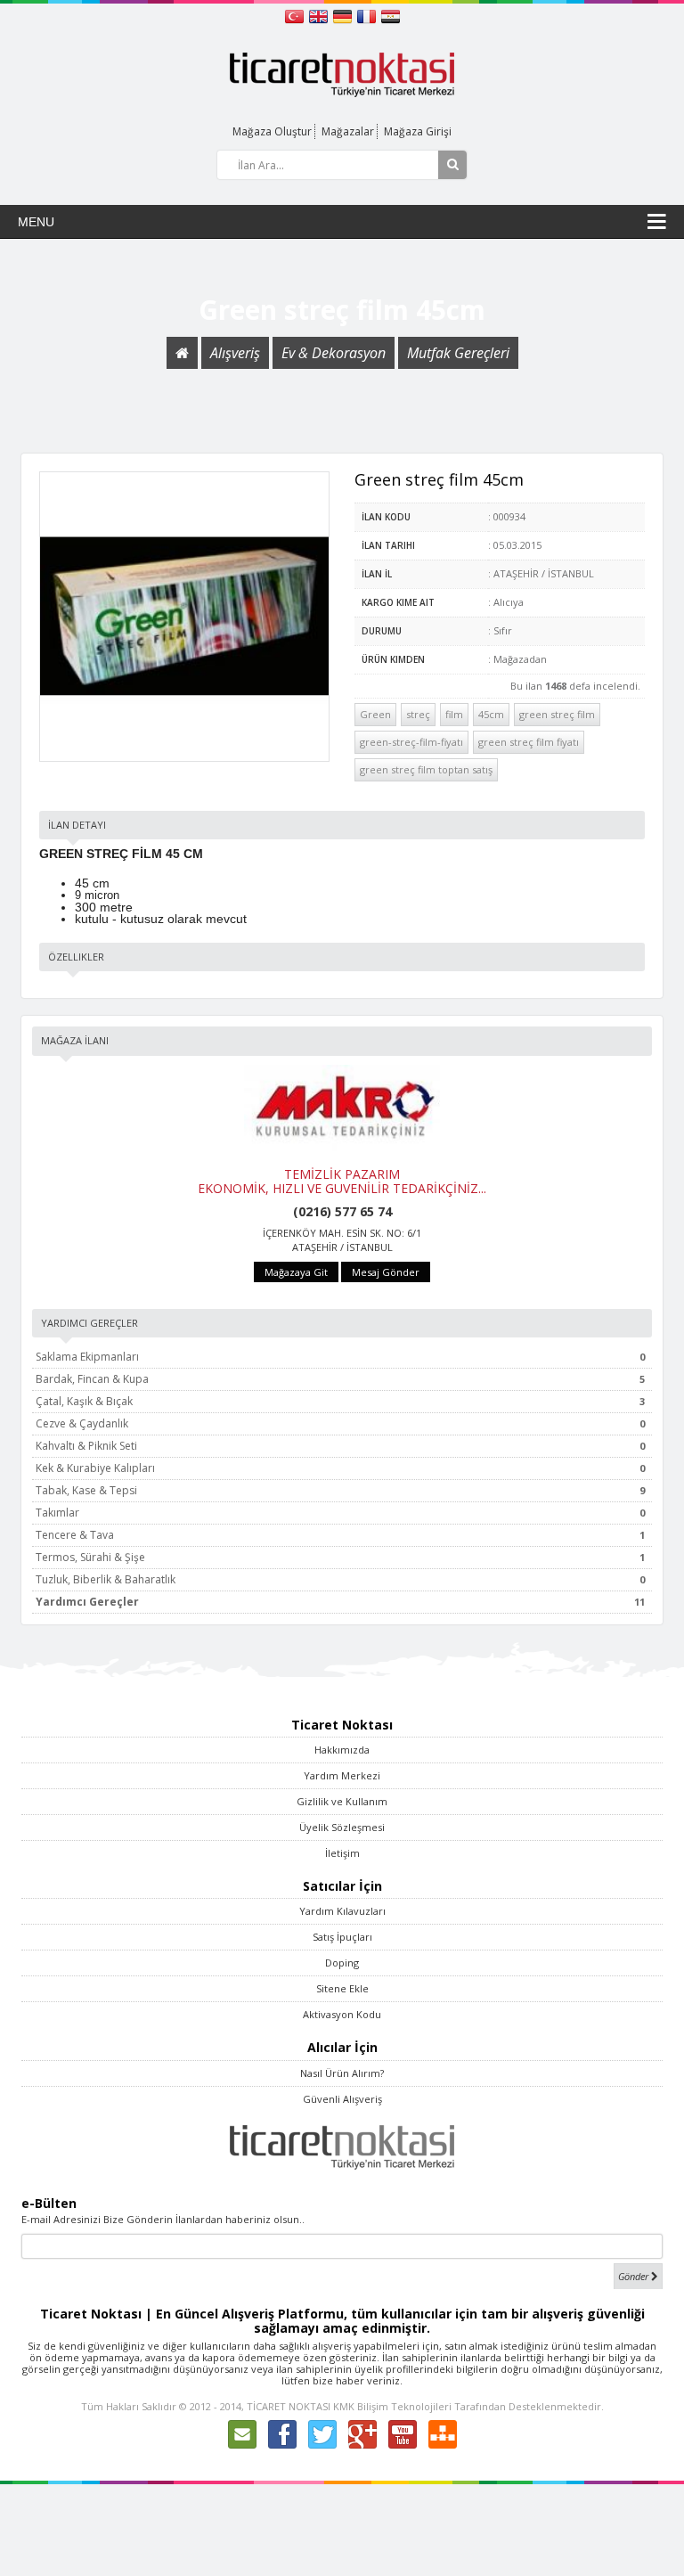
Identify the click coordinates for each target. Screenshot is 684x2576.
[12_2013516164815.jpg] (184, 617)
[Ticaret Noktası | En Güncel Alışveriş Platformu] (342, 74)
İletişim (342, 1853)
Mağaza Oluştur (272, 131)
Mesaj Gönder (386, 1272)
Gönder (635, 2276)
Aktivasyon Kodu (342, 2014)
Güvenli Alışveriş (342, 2099)
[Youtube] (403, 2433)
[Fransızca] (368, 15)
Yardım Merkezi (342, 1775)
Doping (342, 1963)
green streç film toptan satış (426, 769)
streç (418, 714)
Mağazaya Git (296, 1272)
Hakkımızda (342, 1750)
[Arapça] (391, 15)
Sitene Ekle (342, 1988)
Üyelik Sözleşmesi (342, 1827)
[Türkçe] (296, 15)
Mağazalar (348, 131)
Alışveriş (235, 353)
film (454, 714)
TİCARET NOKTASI (289, 2406)
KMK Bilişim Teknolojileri (392, 2406)
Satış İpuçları (342, 1937)
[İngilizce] (320, 15)
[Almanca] (344, 15)
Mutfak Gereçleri (458, 353)
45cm (491, 714)
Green (375, 714)
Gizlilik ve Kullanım (342, 1801)
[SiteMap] (443, 2433)
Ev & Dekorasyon (334, 353)
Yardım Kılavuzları (342, 1911)
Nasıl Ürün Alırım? (342, 2073)
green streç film (557, 714)
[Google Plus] (362, 2433)
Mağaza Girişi (418, 131)
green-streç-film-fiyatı (411, 742)
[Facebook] (282, 2433)
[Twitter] (322, 2433)
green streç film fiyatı (529, 742)
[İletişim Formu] (242, 2433)
